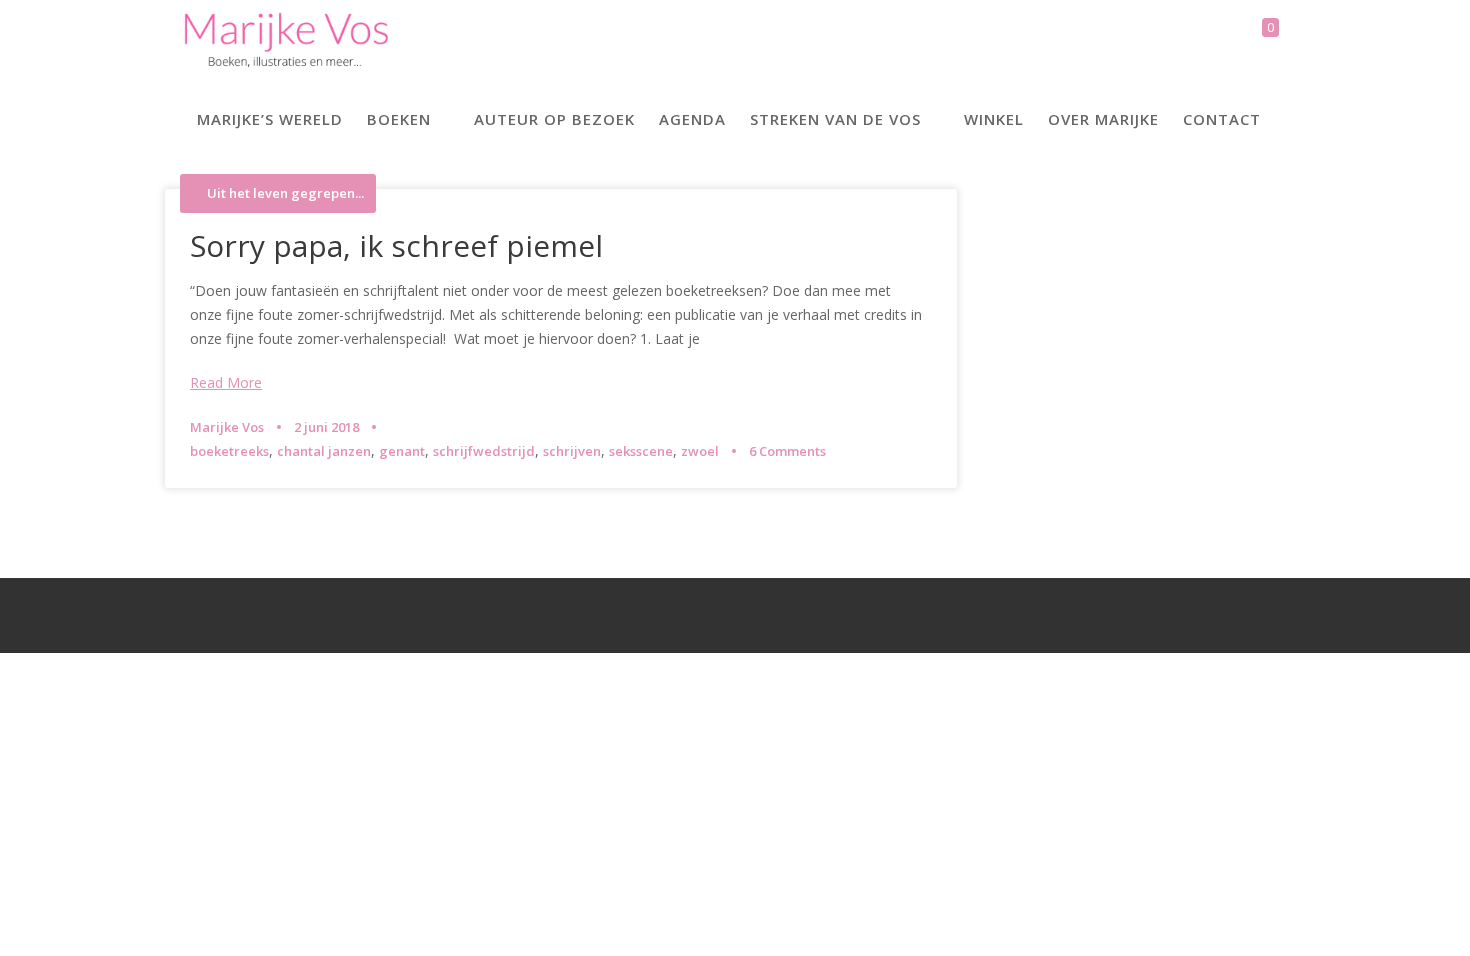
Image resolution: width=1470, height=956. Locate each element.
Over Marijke (1103, 119)
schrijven (572, 451)
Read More (226, 382)
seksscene (641, 451)
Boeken (399, 119)
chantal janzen (324, 451)
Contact (1222, 119)
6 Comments (787, 451)
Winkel (994, 119)
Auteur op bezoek (554, 119)
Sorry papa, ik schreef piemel (396, 245)
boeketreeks (229, 451)
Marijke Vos (227, 427)
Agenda (692, 119)
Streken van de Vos (835, 119)
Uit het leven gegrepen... (285, 193)
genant (402, 451)
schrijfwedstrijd (484, 451)
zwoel (700, 451)
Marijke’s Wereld (270, 119)
